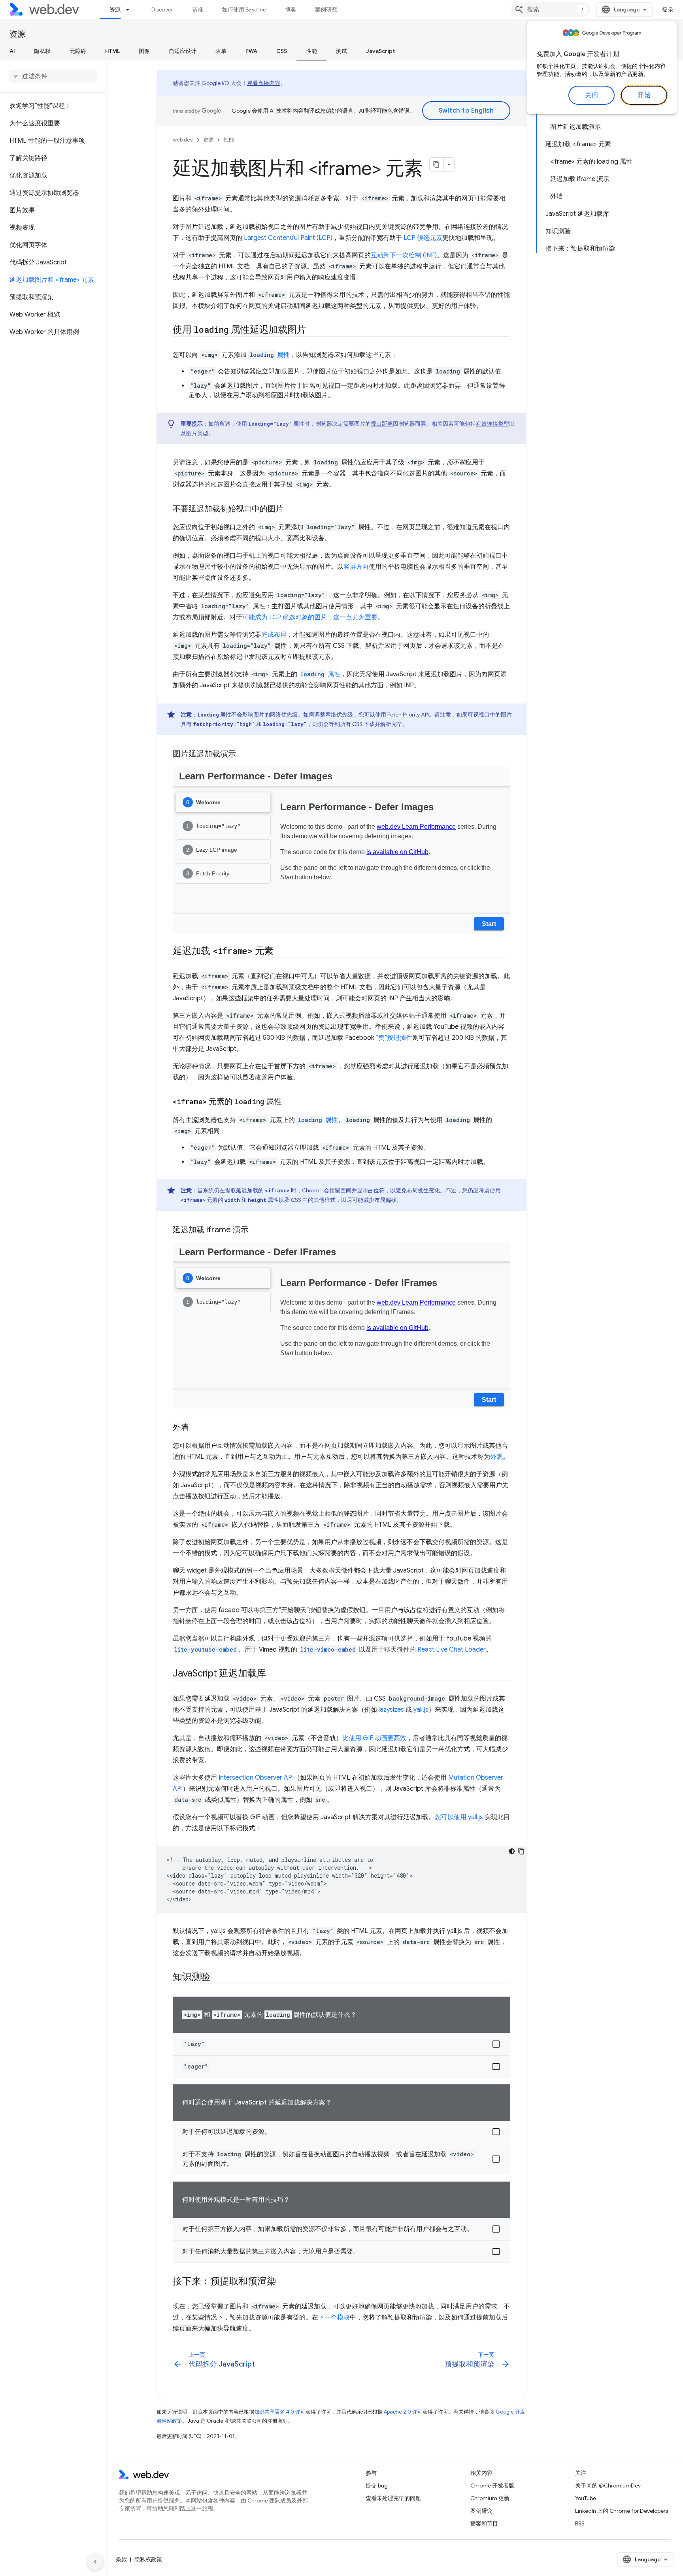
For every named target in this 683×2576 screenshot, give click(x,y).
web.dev (183, 140)
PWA (251, 51)
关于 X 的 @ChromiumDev (608, 2485)
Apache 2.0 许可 (403, 2412)
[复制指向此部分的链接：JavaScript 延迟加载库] (273, 1674)
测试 (341, 51)
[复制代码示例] (521, 1851)
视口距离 (382, 424)
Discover (162, 9)
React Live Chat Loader (452, 1650)
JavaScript (380, 51)
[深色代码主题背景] (512, 1851)
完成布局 (274, 635)
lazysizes (391, 1710)
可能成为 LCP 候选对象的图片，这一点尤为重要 (310, 617)
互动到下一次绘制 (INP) (404, 255)
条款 (121, 2559)
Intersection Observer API (256, 1778)
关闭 (591, 95)
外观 (496, 1457)
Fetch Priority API (408, 715)
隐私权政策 (148, 2559)
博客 (291, 9)
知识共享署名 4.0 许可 (280, 2412)
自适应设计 (183, 51)
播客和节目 (484, 2523)
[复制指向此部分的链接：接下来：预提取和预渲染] (283, 2282)
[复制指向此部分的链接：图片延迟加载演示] (243, 754)
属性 (270, 355)
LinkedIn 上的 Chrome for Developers (622, 2511)
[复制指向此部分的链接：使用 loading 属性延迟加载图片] (313, 330)
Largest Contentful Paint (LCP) (288, 238)
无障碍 (78, 51)
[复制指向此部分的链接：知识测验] (217, 1978)
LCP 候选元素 (423, 238)
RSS (580, 2523)
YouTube (586, 2498)
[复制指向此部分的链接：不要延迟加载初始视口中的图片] (291, 509)
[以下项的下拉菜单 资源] (131, 9)
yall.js (421, 1710)
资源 (115, 9)
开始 (644, 95)
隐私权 (42, 51)
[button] (341, 2044)
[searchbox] (53, 76)
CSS (282, 51)
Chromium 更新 (490, 2498)
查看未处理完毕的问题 (393, 2498)
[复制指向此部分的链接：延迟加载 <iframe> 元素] (281, 952)
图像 (144, 51)
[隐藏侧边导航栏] (95, 2562)
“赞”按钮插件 (394, 1038)
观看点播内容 (264, 83)
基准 (198, 9)
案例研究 (326, 9)
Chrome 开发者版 (492, 2485)
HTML (112, 51)
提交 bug (377, 2485)
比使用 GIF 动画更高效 (374, 1738)
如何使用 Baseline (244, 9)
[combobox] (551, 9)
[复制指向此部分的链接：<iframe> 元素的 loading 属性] (289, 1102)
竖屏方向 (356, 567)
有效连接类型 (492, 424)
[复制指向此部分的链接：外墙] (196, 1428)
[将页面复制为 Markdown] (437, 164)
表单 (221, 51)
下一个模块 (334, 2318)
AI (12, 51)
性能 (311, 51)
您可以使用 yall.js (459, 1817)
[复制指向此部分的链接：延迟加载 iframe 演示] (256, 1230)
